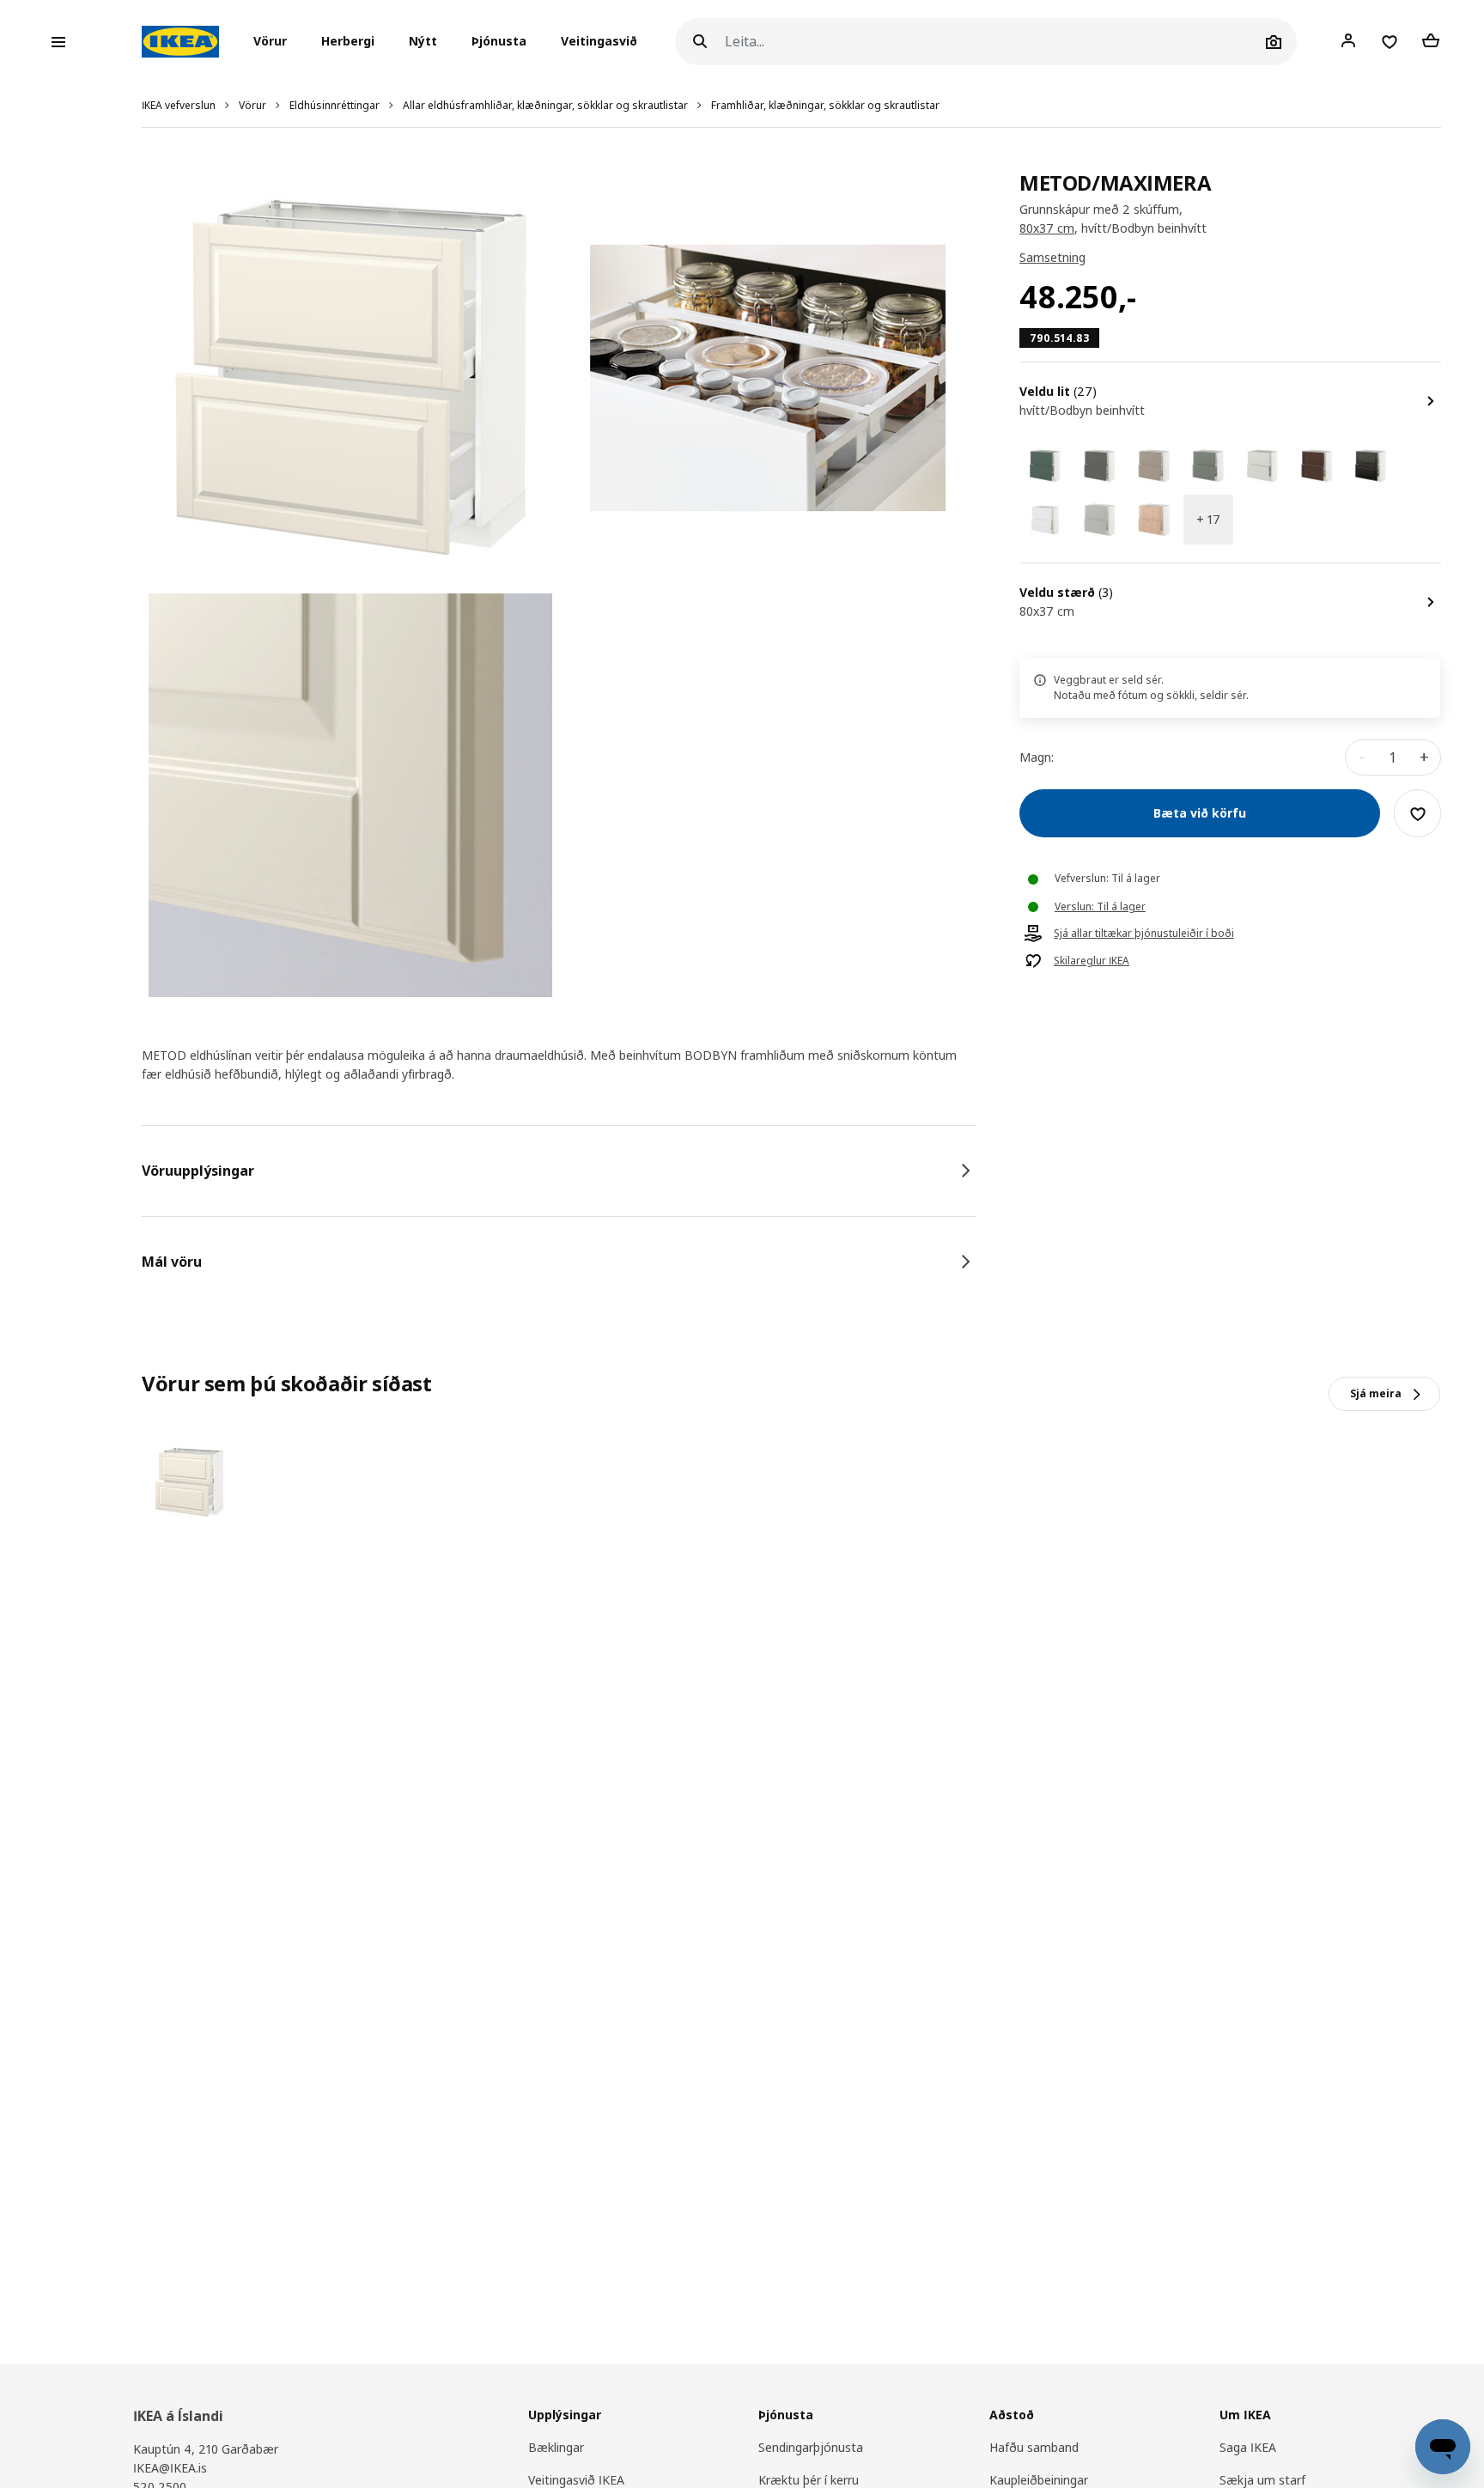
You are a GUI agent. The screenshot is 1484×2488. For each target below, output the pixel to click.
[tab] (559, 1171)
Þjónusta (499, 42)
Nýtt (423, 42)
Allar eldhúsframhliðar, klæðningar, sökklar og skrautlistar (545, 105)
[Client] (1348, 41)
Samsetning (1052, 258)
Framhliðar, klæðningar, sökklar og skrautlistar (825, 105)
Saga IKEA (1248, 2447)
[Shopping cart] (1431, 41)
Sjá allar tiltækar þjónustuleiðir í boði (1144, 934)
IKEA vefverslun (179, 105)
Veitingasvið (599, 42)
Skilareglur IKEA (1092, 962)
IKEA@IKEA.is (170, 2468)
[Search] (700, 42)
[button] (275, 42)
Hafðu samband (1034, 2447)
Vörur (252, 105)
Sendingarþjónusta (811, 2447)
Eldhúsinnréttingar (335, 105)
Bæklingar (556, 2447)
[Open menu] (58, 42)
